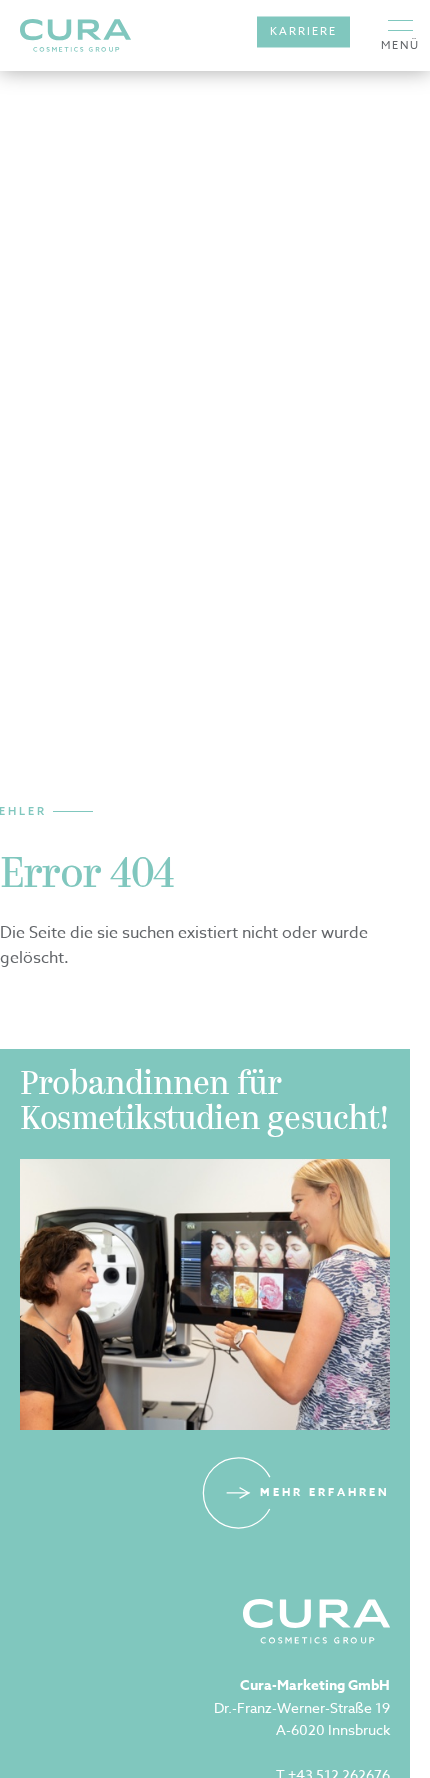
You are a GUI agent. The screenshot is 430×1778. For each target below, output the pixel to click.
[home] (75, 36)
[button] (400, 35)
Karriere (303, 31)
